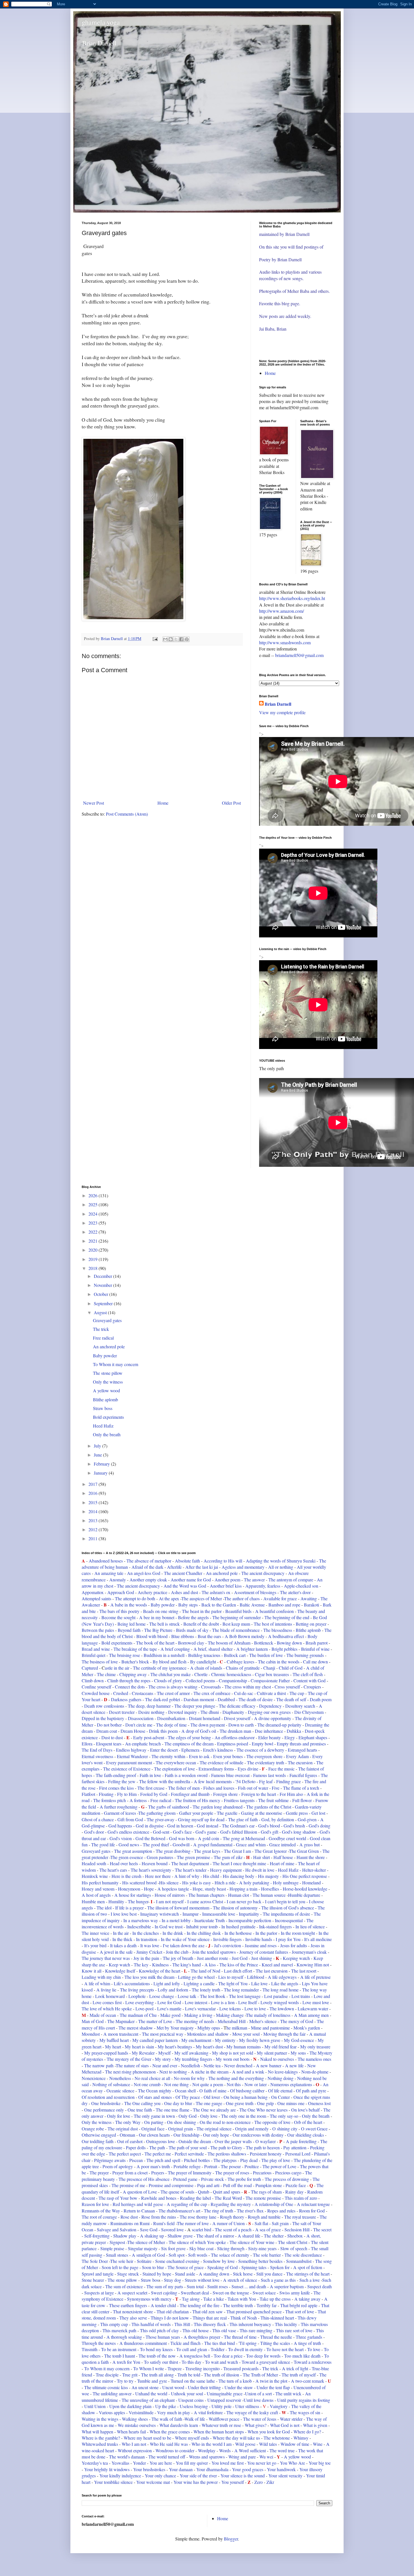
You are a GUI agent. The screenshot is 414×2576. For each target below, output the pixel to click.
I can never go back (244, 1901)
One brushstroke (106, 2103)
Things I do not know (170, 2318)
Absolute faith (188, 1561)
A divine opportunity (273, 1718)
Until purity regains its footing (304, 2400)
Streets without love (202, 2280)
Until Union (95, 2406)
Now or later (256, 2084)
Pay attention (294, 2147)
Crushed (121, 1693)
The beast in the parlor (202, 1611)
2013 (94, 1520)
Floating (106, 1794)
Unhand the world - (153, 2394)
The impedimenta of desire (286, 1914)
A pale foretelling (301, 2141)
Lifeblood (256, 1977)
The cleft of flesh (308, 1674)
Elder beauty (270, 1737)
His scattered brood (139, 1883)
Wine (317, 2444)
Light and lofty (167, 1983)
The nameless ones (314, 2059)
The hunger (138, 1901)
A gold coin (209, 1838)
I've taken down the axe (184, 1945)
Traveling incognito (203, 2368)
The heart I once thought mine (239, 1863)
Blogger (231, 2539)
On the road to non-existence (225, 2122)
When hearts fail (131, 2432)
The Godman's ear (238, 1826)
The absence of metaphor (149, 1561)
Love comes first (108, 2002)
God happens (120, 1826)
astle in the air (117, 1668)
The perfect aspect (125, 2154)
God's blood (269, 1826)
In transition (147, 1939)
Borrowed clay (191, 1643)
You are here (161, 2463)
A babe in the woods (129, 1605)
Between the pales (98, 1630)
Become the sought (118, 1617)
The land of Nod (205, 1971)
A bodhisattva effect (286, 1636)
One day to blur (178, 2103)
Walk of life (195, 2419)
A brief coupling (175, 1649)
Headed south (94, 1863)
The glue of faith (243, 1819)
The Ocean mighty (154, 2091)
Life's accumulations (132, 1983)
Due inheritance (269, 1731)
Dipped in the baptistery (103, 1718)
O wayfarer (266, 2141)
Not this (234, 2084)
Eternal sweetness (97, 1756)
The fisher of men (184, 1788)
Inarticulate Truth (210, 1920)
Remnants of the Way (101, 2211)
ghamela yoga (101, 22)
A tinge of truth (307, 2343)
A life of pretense (315, 1977)
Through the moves (99, 2343)
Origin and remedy (252, 2129)
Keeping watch (296, 1958)
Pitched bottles (197, 2160)
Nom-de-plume (315, 2072)
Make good (170, 2015)
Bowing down (289, 1643)
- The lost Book (211, 1996)
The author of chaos (242, 1598)
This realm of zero (301, 2198)
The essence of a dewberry (260, 1750)
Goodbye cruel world (287, 1838)
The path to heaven (263, 2147)
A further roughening (119, 1807)
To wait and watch (222, 2362)
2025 (94, 1204)
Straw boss (103, 1408)
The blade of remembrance (236, 1630)
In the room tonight (297, 1933)
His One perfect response (305, 1876)
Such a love (310, 2280)
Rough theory (232, 2217)
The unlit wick (288, 2394)
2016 (94, 1493)
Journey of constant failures (264, 1952)
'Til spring (248, 2343)
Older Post (231, 803)
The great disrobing (173, 1851)
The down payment (208, 1725)
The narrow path (99, 2065)
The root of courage (100, 2217)
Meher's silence (263, 2021)
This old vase (225, 2330)
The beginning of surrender (237, 1617)
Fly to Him (127, 1794)
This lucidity (287, 2324)
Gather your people (196, 1813)
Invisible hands (258, 1939)
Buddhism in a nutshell (164, 1655)
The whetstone (277, 2438)
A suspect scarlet (132, 2293)
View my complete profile (282, 712)
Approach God (121, 1592)
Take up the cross (275, 2299)
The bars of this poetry (119, 1611)
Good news (129, 1844)
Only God (188, 2116)
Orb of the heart (308, 2122)
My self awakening (191, 2053)
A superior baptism (287, 2286)
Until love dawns (259, 2400)
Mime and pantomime (270, 2028)
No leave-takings (283, 2072)
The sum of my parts (165, 2286)
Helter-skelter (314, 1870)
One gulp (265, 2103)
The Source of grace (186, 2267)
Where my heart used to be (147, 2438)
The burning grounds (305, 1655)
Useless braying (194, 2406)
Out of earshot (130, 2141)
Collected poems (200, 1680)
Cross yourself (287, 1687)
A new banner (269, 2065)
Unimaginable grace (225, 2394)
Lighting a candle (199, 1983)
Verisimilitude (141, 2412)
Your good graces (248, 2469)
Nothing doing (281, 2078)
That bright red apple (299, 2305)
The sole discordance (303, 2255)
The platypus (226, 2160)
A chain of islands (206, 1668)
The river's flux (250, 2211)
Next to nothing (173, 2072)
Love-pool (144, 2009)
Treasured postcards (241, 2368)
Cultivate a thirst (271, 1693)
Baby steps (188, 1605)
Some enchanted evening (177, 2261)
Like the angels (285, 1983)
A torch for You (126, 2362)
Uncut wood (173, 2387)
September (104, 1303)
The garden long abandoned (218, 1807)
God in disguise (150, 1826)
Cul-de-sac (244, 1693)
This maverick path (120, 2330)
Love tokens (230, 2009)
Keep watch (120, 1965)
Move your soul (246, 2034)
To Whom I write (149, 2368)
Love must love (316, 2002)
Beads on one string (161, 1611)
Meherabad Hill (232, 2021)
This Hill (182, 2324)
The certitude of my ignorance (160, 1668)
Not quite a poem (208, 2084)
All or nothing (281, 1567)
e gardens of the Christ (271, 1807)
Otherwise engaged (99, 2135)
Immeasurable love (219, 1914)
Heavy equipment (226, 1870)
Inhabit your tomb (202, 1927)
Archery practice (153, 1592)
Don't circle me (139, 1725)
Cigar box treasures (272, 1674)
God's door (95, 1832)
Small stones (118, 2255)
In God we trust (169, 1927)
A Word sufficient (250, 2450)
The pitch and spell (163, 2160)
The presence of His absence (145, 2179)
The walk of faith (167, 2419)
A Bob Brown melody (245, 1636)
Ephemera (190, 1750)
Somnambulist (299, 2261)
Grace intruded (283, 1844)
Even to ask (199, 1756)
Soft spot (177, 2255)
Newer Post (94, 803)
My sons (298, 2053)
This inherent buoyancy (250, 2324)
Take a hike (214, 2299)
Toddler (218, 2349)
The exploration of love (174, 1769)
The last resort (304, 1971)
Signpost (117, 2242)
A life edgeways (282, 1977)
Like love (260, 1983)
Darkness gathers (126, 1699)
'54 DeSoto (246, 1781)
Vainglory (278, 2406)
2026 (94, 1195)
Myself (165, 2053)
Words (225, 2450)
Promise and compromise (171, 2185)
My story (163, 2059)
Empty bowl (262, 1744)
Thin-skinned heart (277, 2318)
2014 (94, 1511)
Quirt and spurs (227, 2192)
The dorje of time (171, 1725)
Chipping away (134, 1674)
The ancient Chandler (183, 1573)
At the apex (169, 1598)
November (103, 1285)
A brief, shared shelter (213, 1649)
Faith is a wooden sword (186, 1775)
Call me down (316, 1662)
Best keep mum (236, 1624)
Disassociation (141, 1718)
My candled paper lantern (155, 2040)
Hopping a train (243, 1889)
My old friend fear (281, 2047)
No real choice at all (153, 2078)
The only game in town (154, 2116)
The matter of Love (155, 2021)
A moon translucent (121, 2034)
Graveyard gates (107, 1320)
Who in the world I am (212, 2444)
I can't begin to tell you (285, 1901)
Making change (230, 2015)
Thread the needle (276, 2337)
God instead (208, 1826)
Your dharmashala (212, 2469)
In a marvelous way (141, 1920)
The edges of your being (190, 1737)
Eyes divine (248, 1769)
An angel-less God (144, 1573)
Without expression (135, 2450)
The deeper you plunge (195, 1706)
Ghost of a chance (98, 1819)
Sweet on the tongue (231, 2293)
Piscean (136, 2160)
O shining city (285, 2129)
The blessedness (278, 1630)
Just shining (262, 1958)
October (102, 1294)
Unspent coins (192, 2400)
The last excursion (272, 1971)
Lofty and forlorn (173, 1990)
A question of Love (140, 2192)
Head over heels (124, 1863)
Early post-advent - (151, 1737)
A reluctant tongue (313, 2204)
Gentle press (297, 1813)
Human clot (239, 1895)
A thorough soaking (124, 2337)
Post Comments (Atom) (127, 814)
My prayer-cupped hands (107, 2053)
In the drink (173, 1933)
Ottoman (127, 2135)
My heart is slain (139, 2047)
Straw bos (150, 2280)
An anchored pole (109, 1346)
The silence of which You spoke (197, 2242)
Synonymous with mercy (149, 2299)
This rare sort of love (294, 2330)
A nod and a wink (248, 2072)
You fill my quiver (192, 2463)
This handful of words (151, 2324)
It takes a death (123, 1945)
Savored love (172, 2229)
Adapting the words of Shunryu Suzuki (281, 1561)
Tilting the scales (275, 2343)
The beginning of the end (287, 1617)
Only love (209, 2116)
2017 (94, 1484)
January (101, 1473)
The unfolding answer (112, 2394)
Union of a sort (259, 2394)
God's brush (294, 1826)
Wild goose (245, 2444)
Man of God (93, 2021)
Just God (240, 1958)
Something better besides (260, 2261)
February (102, 1464)
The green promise (193, 1857)
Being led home (132, 1624)
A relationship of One (274, 2204)
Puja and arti (208, 2185)
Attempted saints (96, 1598)
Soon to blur (153, 2267)
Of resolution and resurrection (109, 2097)
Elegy (290, 1737)
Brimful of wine (315, 1649)
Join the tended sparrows (214, 1952)
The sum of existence (124, 2286)
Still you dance (269, 2274)
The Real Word (228, 2198)
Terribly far (267, 2305)
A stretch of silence (240, 2280)
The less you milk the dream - (151, 1977)
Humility (116, 1901)
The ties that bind (220, 2343)
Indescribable (140, 1927)
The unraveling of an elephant (149, 2400)
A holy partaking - (255, 1883)
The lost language (245, 1996)
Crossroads (211, 1687)
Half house (283, 1857)
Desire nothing (151, 1712)
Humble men (93, 1901)
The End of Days (97, 1750)
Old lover (212, 2097)
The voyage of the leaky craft (252, 2412)
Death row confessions (104, 1706)
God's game (205, 1832)
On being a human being (246, 2097)
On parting (154, 2122)
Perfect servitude (189, 2154)
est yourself (240, 1718)
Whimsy (301, 2438)
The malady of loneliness (268, 2015)
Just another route (212, 1958)
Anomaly (118, 1580)
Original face (153, 2129)
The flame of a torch (301, 1788)
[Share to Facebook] (181, 639)
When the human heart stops (219, 2432)
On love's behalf (305, 2110)
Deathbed (226, 1699)
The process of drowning (287, 2179)
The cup (297, 1693)
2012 (94, 1529)
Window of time (295, 2444)
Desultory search (300, 1706)
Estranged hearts (303, 1750)
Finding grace (289, 1781)
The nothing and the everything (236, 2078)
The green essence (127, 1857)
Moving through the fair (284, 2034)
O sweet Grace (314, 2129)
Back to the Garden (219, 1605)
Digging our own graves (269, 1712)
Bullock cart (235, 1655)
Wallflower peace (224, 2419)
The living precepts (137, 1990)
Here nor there (158, 1876)
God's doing (320, 1826)
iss (213, 1965)
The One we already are (215, 2110)
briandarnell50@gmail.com (299, 655)
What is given (315, 2425)
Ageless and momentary (243, 1567)
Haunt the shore (311, 1857)
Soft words (198, 2255)
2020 (94, 1250)
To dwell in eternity (246, 2349)
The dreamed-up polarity (279, 1725)
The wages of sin (305, 2412)
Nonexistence (94, 2078)
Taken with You (242, 2299)
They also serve (134, 2318)
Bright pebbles (284, 1649)
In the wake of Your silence (185, 1939)
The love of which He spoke (107, 2009)
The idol (104, 1908)
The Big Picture (158, 1630)
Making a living (198, 2015)
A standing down (214, 2274)
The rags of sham (266, 2192)
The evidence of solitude (222, 1762)
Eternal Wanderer (132, 1756)
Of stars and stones (156, 2097)
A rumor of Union (228, 2223)
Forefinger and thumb (191, 1794)
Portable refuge (187, 2166)
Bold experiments (108, 1417)
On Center (281, 2097)
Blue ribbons (183, 1636)
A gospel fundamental (213, 1844)
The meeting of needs (195, 2021)
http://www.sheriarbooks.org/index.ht (292, 598)
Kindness (160, 1965)
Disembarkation (172, 1718)
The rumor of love (193, 2223)
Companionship (233, 1680)
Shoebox (296, 2236)
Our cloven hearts (154, 2135)
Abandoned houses (106, 1561)
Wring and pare (242, 2457)
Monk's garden (307, 2028)
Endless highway (131, 1750)
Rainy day (294, 2192)
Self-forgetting (97, 2236)
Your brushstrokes (149, 2469)
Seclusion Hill (297, 2229)
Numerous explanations (291, 2084)
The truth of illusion (221, 2375)
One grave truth (240, 2103)
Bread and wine (96, 1649)
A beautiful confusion (275, 1611)
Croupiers (312, 1687)
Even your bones (228, 1756)
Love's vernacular (201, 2009)
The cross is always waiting (173, 1687)
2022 (94, 1232)
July (98, 1446)
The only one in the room (244, 2116)
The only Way (128, 2122)
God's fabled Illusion (239, 1832)
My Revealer (144, 2053)
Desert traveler (122, 1712)
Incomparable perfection (250, 1920)
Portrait (211, 2166)
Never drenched (238, 2065)
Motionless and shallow (208, 2034)
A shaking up (151, 2236)
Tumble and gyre (152, 2381)
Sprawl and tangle (98, 2274)
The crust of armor (173, 1693)
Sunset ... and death (249, 2286)
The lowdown (282, 2009)
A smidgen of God (148, 2255)
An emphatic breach (143, 1744)
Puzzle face (296, 2185)
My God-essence (299, 2040)
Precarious (262, 2173)
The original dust (123, 2129)
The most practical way (163, 2034)
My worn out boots (233, 2059)
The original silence (214, 2129)
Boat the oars (209, 1636)
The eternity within (168, 1756)
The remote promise (263, 2198)
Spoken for (280, 2267)
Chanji (269, 1668)
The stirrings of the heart (308, 2274)
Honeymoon (129, 1889)
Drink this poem (163, 1731)
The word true (282, 2450)
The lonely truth (207, 1990)
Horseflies (270, 1889)
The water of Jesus (260, 2419)
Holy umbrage (286, 1883)
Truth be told (189, 2375)
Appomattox (93, 1592)
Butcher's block (135, 1662)
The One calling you (142, 2103)
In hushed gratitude (238, 1927)
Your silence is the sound (243, 2476)
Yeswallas (120, 2463)
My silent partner (272, 2053)
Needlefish (190, 2065)
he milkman (237, 2028)
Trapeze (175, 2368)
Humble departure (305, 1895)
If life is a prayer (129, 1908)
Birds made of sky (192, 1630)
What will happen (97, 2432)
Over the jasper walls (233, 2141)
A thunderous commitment (144, 2343)
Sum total (195, 2286)
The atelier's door (295, 1592)
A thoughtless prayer (202, 2337)
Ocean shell (185, 2091)
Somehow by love (219, 2261)
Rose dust (129, 2217)
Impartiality (249, 1914)
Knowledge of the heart (160, 1971)
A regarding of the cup (187, 2204)
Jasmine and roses (261, 1945)
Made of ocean (103, 2015)
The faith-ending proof (116, 1775)
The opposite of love (272, 2122)
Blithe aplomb (105, 1399)
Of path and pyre (311, 2091)
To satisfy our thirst (161, 2362)
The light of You (233, 1983)
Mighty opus (209, 2028)
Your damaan (181, 2469)
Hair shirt (261, 1857)
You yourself (233, 2482)
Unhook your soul (187, 2394)
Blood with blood (152, 1636)
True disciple (107, 2375)
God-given (307, 1819)
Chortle (202, 1674)
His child (211, 1876)
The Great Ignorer (271, 1851)
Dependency (270, 1706)
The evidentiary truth (266, 1762)
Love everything (140, 2002)
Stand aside (186, 2274)
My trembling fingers (193, 2059)
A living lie (106, 1990)
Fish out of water (253, 1788)
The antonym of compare (291, 1580)
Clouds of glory (167, 1680)
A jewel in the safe (116, 1952)
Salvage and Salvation (117, 2229)
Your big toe (320, 2463)
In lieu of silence (310, 1927)
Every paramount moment (129, 1762)
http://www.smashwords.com (285, 642)
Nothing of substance (112, 2084)
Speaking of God (222, 2267)
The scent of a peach (233, 2229)
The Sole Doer (95, 2261)
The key (141, 1965)
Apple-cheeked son (302, 1586)
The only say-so (284, 2116)
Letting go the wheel (196, 1977)
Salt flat (261, 2223)
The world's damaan (127, 2457)
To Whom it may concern (116, 1364)
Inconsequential (289, 1920)
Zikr (270, 2482)
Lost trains (301, 1996)
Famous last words (270, 1775)
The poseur (231, 2166)
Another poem (227, 1580)
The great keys (207, 1851)
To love (313, 2349)
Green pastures (160, 1857)
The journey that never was (106, 1958)
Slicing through (231, 2248)
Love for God (169, 2002)
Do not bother (109, 1725)
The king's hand (187, 1965)
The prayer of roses (232, 2173)
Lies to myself (231, 1977)
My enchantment (196, 2040)
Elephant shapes (313, 1737)
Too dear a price (228, 2356)
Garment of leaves (120, 1813)
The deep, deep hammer (149, 1706)
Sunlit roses (218, 2286)
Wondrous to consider (175, 2450)
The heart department (191, 1863)
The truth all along (157, 2375)
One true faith (140, 2110)
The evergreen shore (264, 1756)
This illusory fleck (210, 2324)
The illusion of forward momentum (179, 1908)
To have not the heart (285, 2349)
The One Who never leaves (264, 2110)
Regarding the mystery (231, 2204)
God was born (182, 1838)
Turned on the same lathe (193, 2381)
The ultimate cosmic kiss (106, 2387)
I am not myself (170, 1901)
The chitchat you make (171, 1674)
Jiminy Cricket (150, 1952)
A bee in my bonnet (157, 1617)
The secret (322, 2229)
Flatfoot (88, 1794)
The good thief (156, 1844)
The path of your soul (188, 2147)
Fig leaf (266, 1781)
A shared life (249, 2236)
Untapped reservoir (225, 2400)
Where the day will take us (237, 2438)
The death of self (291, 1699)
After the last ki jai (202, 1567)
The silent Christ (293, 2242)
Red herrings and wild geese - (139, 2204)
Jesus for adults (294, 1945)
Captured (90, 1668)
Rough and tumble (264, 2217)
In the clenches (146, 1933)
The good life (104, 1844)
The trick (101, 1329)
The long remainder (241, 1990)
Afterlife (174, 1567)
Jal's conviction (228, 1945)
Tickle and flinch (185, 2343)
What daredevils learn (179, 2425)
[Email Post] (155, 639)
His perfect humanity (100, 1883)
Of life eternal (280, 2091)
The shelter (274, 2236)
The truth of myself (299, 2375)
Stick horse (243, 2274)
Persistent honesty (266, 2154)
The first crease (151, 1788)
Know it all (92, 1971)
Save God (148, 2229)
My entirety (225, 2040)
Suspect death (319, 2286)
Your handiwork (281, 2469)
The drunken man (235, 1731)
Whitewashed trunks (100, 2444)
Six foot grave (173, 2248)
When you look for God (269, 2432)
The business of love (100, 1662)
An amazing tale (109, 1573)
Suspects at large (100, 2293)
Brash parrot (317, 1643)
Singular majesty (143, 2248)
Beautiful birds (238, 1611)
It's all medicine (318, 1939)
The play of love (276, 2160)
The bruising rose (124, 1655)
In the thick (122, 1939)
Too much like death (302, 2356)
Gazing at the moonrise (262, 1813)
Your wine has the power (195, 2482)
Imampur (191, 1914)
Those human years (163, 2337)
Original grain (181, 2129)
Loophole (138, 1996)
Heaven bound (155, 1863)
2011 (94, 1538)
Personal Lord (298, 2154)
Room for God (312, 2211)
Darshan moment (199, 1699)
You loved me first (228, 2463)
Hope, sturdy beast (209, 1889)
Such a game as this (278, 2280)
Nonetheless (120, 2078)
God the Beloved (150, 1838)
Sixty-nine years (262, 2248)
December (103, 1276)
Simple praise (112, 2248)
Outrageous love (161, 2141)
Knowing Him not (313, 1965)
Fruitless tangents (240, 1800)
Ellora (87, 1744)
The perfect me (158, 2154)
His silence (169, 1883)
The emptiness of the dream (189, 1744)
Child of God (291, 1668)
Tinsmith (90, 2349)
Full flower (302, 1800)
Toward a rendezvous (313, 2362)
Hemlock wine (95, 1876)
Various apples (112, 2412)
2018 (94, 1268)
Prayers (158, 2173)
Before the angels (194, 1617)
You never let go (262, 2463)
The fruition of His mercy (198, 1800)
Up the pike (165, 2406)
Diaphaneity (233, 1712)
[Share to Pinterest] (187, 639)
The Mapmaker (121, 2021)
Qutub (204, 2192)
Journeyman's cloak (309, 1952)
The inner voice (95, 1933)
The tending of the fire (200, 2305)
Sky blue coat (201, 2248)
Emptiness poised (233, 1744)
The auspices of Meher (202, 1598)
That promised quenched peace (253, 2311)
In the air (121, 1933)
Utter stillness (247, 2406)
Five (276, 1788)
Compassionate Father (271, 1680)
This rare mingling (256, 2330)
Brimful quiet (94, 1655)
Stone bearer (93, 2280)
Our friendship (187, 2135)
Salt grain (280, 2223)
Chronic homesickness (232, 1674)
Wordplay (207, 2450)
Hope (149, 1889)
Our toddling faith (98, 2141)
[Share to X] (176, 639)
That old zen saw (208, 2311)
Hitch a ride (224, 1883)
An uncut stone (145, 2387)
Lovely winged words (280, 2002)
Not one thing (176, 2084)
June (98, 1455)
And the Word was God (185, 1586)
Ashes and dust (184, 1592)
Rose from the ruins (159, 2217)
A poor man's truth (153, 2166)
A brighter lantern (252, 1649)
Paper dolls (136, 2147)
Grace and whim (251, 1844)
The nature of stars (132, 2065)
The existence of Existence (127, 1769)
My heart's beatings (175, 2047)
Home (163, 803)
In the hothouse (238, 1933)
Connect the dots (130, 1687)
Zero (259, 2482)
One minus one (291, 2103)
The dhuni (210, 1712)
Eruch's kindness (219, 1750)
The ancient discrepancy (263, 1573)
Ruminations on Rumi (131, 2223)
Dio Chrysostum (309, 1712)
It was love (150, 1945)
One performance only (104, 2110)
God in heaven (180, 1826)
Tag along (190, 2299)
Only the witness (108, 1382)
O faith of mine (213, 2091)
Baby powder (105, 1356)
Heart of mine (282, 1863)
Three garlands (308, 2337)
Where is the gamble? (101, 2438)
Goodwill (181, 1844)
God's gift (270, 1832)
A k (208, 1965)
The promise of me (128, 2185)
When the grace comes (169, 2432)
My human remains (244, 2047)
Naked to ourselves (277, 2059)
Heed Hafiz (103, 1426)
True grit (130, 2375)
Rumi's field (164, 2223)
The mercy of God (297, 2021)
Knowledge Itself (121, 1971)
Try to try (125, 2381)
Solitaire (144, 2261)
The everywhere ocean (176, 1762)
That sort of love (300, 2311)
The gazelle (227, 1813)
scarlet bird (202, 2229)
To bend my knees (157, 2349)
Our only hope (216, 2135)
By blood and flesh (170, 1662)
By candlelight (203, 1662)
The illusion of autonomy (235, 1908)
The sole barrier (267, 2255)
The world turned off (167, 2457)
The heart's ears (113, 1870)
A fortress (139, 1800)
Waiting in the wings (100, 2419)
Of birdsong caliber (247, 2091)
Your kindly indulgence (121, 2476)
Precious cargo (288, 2173)
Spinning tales (254, 2267)
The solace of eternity (231, 2255)
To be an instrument (118, 2349)
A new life (294, 2065)
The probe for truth (244, 2179)
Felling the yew (122, 1781)
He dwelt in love (260, 1870)
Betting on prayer (311, 1624)
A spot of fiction (308, 2267)
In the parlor (266, 1933)
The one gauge (210, 2103)
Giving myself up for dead (202, 1819)
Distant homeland (205, 1718)
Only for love (119, 2116)
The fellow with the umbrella (165, 1781)
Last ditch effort (238, 1971)
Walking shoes (135, 2419)
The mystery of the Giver (129, 2059)
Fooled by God (154, 1794)
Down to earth (241, 1725)
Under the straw (239, 2387)
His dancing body (239, 1876)
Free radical (103, 1338)
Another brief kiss (226, 1586)
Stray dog (172, 2280)
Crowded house (96, 1693)
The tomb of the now (157, 2356)
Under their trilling (204, 2387)
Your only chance (160, 2476)
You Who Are (292, 2463)
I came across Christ (205, 1901)
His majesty (268, 1876)
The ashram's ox (216, 1592)
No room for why (189, 2078)
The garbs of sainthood (169, 1807)
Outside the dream (195, 2141)
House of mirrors (170, 1895)
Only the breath (107, 1434)
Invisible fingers (227, 1939)
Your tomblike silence (113, 2482)
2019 (94, 1259)
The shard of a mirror (215, 2236)
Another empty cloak (148, 1580)
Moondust (91, 2034)
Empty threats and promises (302, 1744)
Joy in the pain (146, 1958)
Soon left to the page (120, 2267)
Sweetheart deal (195, 2293)
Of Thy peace (188, 2097)
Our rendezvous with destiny (259, 2135)
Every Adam (297, 1756)
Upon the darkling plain (130, 2406)
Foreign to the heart (259, 1794)
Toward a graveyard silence (266, 2362)
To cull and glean (192, 2349)
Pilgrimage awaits (110, 2160)
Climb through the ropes (129, 1680)
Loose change (162, 1996)
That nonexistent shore (133, 2311)
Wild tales (268, 2444)
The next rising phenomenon (131, 2072)
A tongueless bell (195, 2356)
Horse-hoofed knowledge (305, 1889)
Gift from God (130, 1819)
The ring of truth (219, 2211)
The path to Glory (226, 2147)
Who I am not (134, 2444)
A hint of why (187, 1876)
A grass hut (310, 1844)
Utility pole (222, 2406)
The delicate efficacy (237, 1706)
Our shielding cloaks (306, 2135)
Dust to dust (112, 1737)
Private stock (212, 2179)
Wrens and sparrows (207, 2457)
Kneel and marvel (277, 1965)
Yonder (139, 2463)
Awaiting (309, 1598)
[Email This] (165, 639)
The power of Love (279, 2166)
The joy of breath (178, 1958)
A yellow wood (106, 1390)
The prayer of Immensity (190, 2173)
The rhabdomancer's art (179, 2211)
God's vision (120, 1838)
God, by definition (278, 1819)
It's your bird (95, 1945)
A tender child (163, 2305)
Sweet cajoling (164, 2293)
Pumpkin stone (269, 2185)
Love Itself (248, 2002)
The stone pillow (108, 1373)
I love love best (124, 1914)
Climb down (93, 1680)
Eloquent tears (109, 1744)
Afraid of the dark (147, 1567)
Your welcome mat (153, 2482)
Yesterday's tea (95, 2463)
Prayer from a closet (130, 2173)
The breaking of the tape (135, 1649)
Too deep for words (263, 2356)
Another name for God (191, 1580)
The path (157, 2147)
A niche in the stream (210, 2072)
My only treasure (315, 2047)
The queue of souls (177, 2192)
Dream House (133, 1731)
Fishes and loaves (219, 1788)
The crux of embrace (212, 1693)
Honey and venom (99, 1889)
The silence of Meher (146, 2242)
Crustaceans (143, 1693)
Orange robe (93, 2129)
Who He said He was (169, 2444)
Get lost (318, 1813)
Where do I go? (307, 2432)
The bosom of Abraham (229, 1643)
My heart (114, 2047)
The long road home (281, 1990)
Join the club (177, 1952)
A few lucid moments (212, 1781)
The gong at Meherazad (243, 1838)
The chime (106, 1674)
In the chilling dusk (204, 1933)
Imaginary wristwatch (160, 1914)
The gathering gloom (157, 1813)
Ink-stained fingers (275, 1927)
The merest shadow (136, 2028)
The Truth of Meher (260, 2375)
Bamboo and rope (285, 1605)
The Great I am (237, 1851)
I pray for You (289, 1939)
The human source (270, 1895)
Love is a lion (223, 2002)
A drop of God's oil (199, 1731)
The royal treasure (300, 2217)
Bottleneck (264, 1643)
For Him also (291, 1794)
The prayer (99, 2173)
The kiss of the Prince (239, 1965)
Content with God (310, 1680)
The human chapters (206, 1895)
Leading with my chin (102, 1977)
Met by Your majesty (175, 2028)
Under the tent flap (273, 2387)
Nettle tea (212, 2065)
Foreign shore (225, 1794)
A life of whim (97, 1983)
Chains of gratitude (243, 1668)
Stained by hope (157, 2274)
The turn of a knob (235, 2381)
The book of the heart (155, 1643)
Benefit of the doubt (202, 1624)
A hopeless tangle (173, 1889)
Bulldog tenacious (205, 1655)
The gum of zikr (228, 1857)
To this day (192, 2362)
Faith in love (150, 1775)
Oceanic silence (121, 2091)
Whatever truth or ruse (221, 2425)
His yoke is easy (197, 1883)
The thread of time (240, 2337)
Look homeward (110, 1996)
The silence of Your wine (252, 2242)
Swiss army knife (295, 2293)
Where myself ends (192, 2438)
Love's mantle (170, 2009)
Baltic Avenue (252, 1605)
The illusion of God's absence (288, 1908)
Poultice (252, 2166)
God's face (182, 1832)
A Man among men (311, 2015)
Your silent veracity (285, 2476)
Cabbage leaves (241, 1662)
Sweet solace (264, 2293)
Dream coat (106, 1731)
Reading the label (195, 2198)
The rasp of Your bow (118, 2198)
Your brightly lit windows (107, 2469)
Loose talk (187, 1996)
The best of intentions (273, 1624)
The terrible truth (238, 2305)
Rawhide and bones (159, 2198)
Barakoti (311, 1605)
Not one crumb (147, 2084)
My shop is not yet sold (233, 2053)
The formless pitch (110, 1800)
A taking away (307, 2299)
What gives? (256, 2425)
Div (227, 1718)
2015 (94, 1502)
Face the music (281, 1769)
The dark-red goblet (163, 1699)
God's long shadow (299, 1832)
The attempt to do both (136, 1598)
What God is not (285, 2425)
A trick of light (295, 2368)
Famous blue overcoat (230, 1775)
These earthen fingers (128, 2305)
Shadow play (125, 2236)
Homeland (311, 1883)
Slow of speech (294, 2248)
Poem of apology (118, 2166)
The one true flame (172, 2110)
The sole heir (122, 2261)
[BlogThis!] (171, 639)
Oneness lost (319, 2103)
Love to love (255, 2009)
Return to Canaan (140, 2211)
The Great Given (304, 1851)
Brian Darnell (278, 704)
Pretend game (185, 2179)
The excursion (300, 1762)
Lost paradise (276, 1996)
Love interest (196, 2002)
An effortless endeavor (235, 1737)
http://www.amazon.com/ (281, 611)
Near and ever (165, 2065)
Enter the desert (164, 1750)
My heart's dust (209, 2047)
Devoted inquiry (182, 1712)
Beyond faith (130, 1630)
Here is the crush (126, 1876)
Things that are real (210, 2318)
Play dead (249, 2160)
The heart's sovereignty (151, 1870)
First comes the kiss (116, 1788)
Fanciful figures (304, 1775)
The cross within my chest (248, 1687)
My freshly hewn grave (260, 2040)
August (101, 1312)
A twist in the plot (271, 2381)
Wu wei (266, 2457)
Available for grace (280, 1598)
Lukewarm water (313, 2009)
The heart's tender (191, 1870)
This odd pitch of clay (159, 2330)
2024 (94, 1214)
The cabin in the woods (279, 1662)
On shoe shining (182, 2122)
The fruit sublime (274, 1800)
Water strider (291, 2419)
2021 (94, 1241)
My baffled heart (114, 2040)
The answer (254, 1580)
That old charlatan (173, 2311)
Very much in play (174, 2412)
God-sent (162, 1832)
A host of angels (97, 1895)
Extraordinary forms (216, 1769)
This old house (196, 2330)
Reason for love (95, 2204)
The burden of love (266, 1655)
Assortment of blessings (255, 1592)
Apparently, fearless (263, 1586)
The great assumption (133, 1851)
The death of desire (256, 1699)
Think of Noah (244, 2318)
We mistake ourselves (137, 2425)
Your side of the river (198, 2476)
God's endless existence (128, 1832)
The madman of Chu (139, 2015)
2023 (94, 1223)
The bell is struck (164, 1624)
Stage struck (128, 2274)
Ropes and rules (281, 2211)
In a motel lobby (176, 1920)
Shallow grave (180, 2236)
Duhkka (294, 1731)
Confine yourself (96, 1687)
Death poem (321, 1699)
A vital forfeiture (208, 2412)
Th (249, 1807)
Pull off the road (237, 2185)
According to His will (223, 1561)
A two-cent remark (308, 2381)
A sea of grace (268, 2229)
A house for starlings (133, 1895)
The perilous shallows (227, 2154)
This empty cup (114, 2324)
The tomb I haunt (120, 2356)
